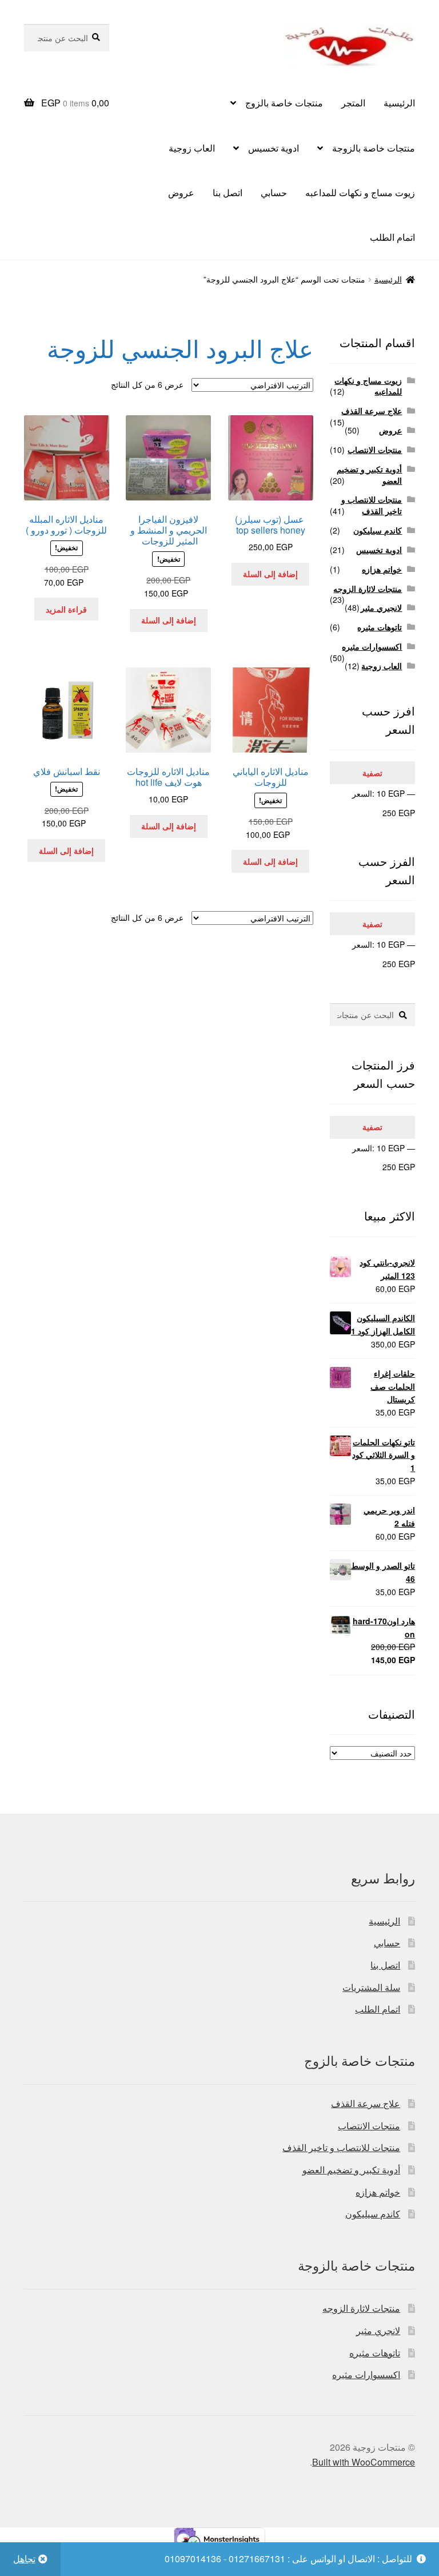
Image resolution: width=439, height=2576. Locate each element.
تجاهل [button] (24, 2559)
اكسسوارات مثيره (372, 646)
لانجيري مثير (381, 607)
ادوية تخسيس (274, 148)
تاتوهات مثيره (380, 627)
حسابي (274, 192)
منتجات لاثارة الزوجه (368, 589)
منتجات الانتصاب (375, 450)
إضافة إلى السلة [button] (270, 574)
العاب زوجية (192, 148)
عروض (181, 192)
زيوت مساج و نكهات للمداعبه (360, 192)
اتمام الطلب (392, 237)
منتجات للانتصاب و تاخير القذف (372, 505)
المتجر (353, 103)
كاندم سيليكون (378, 530)
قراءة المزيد (66, 609)
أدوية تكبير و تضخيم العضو (369, 475)
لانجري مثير (378, 2330)
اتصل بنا (228, 192)
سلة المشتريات (371, 1987)
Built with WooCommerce (364, 2462)
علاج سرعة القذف (372, 411)
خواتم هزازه (382, 569)
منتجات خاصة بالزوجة (374, 148)
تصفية (372, 773)
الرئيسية (399, 103)
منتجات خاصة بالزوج (284, 103)
